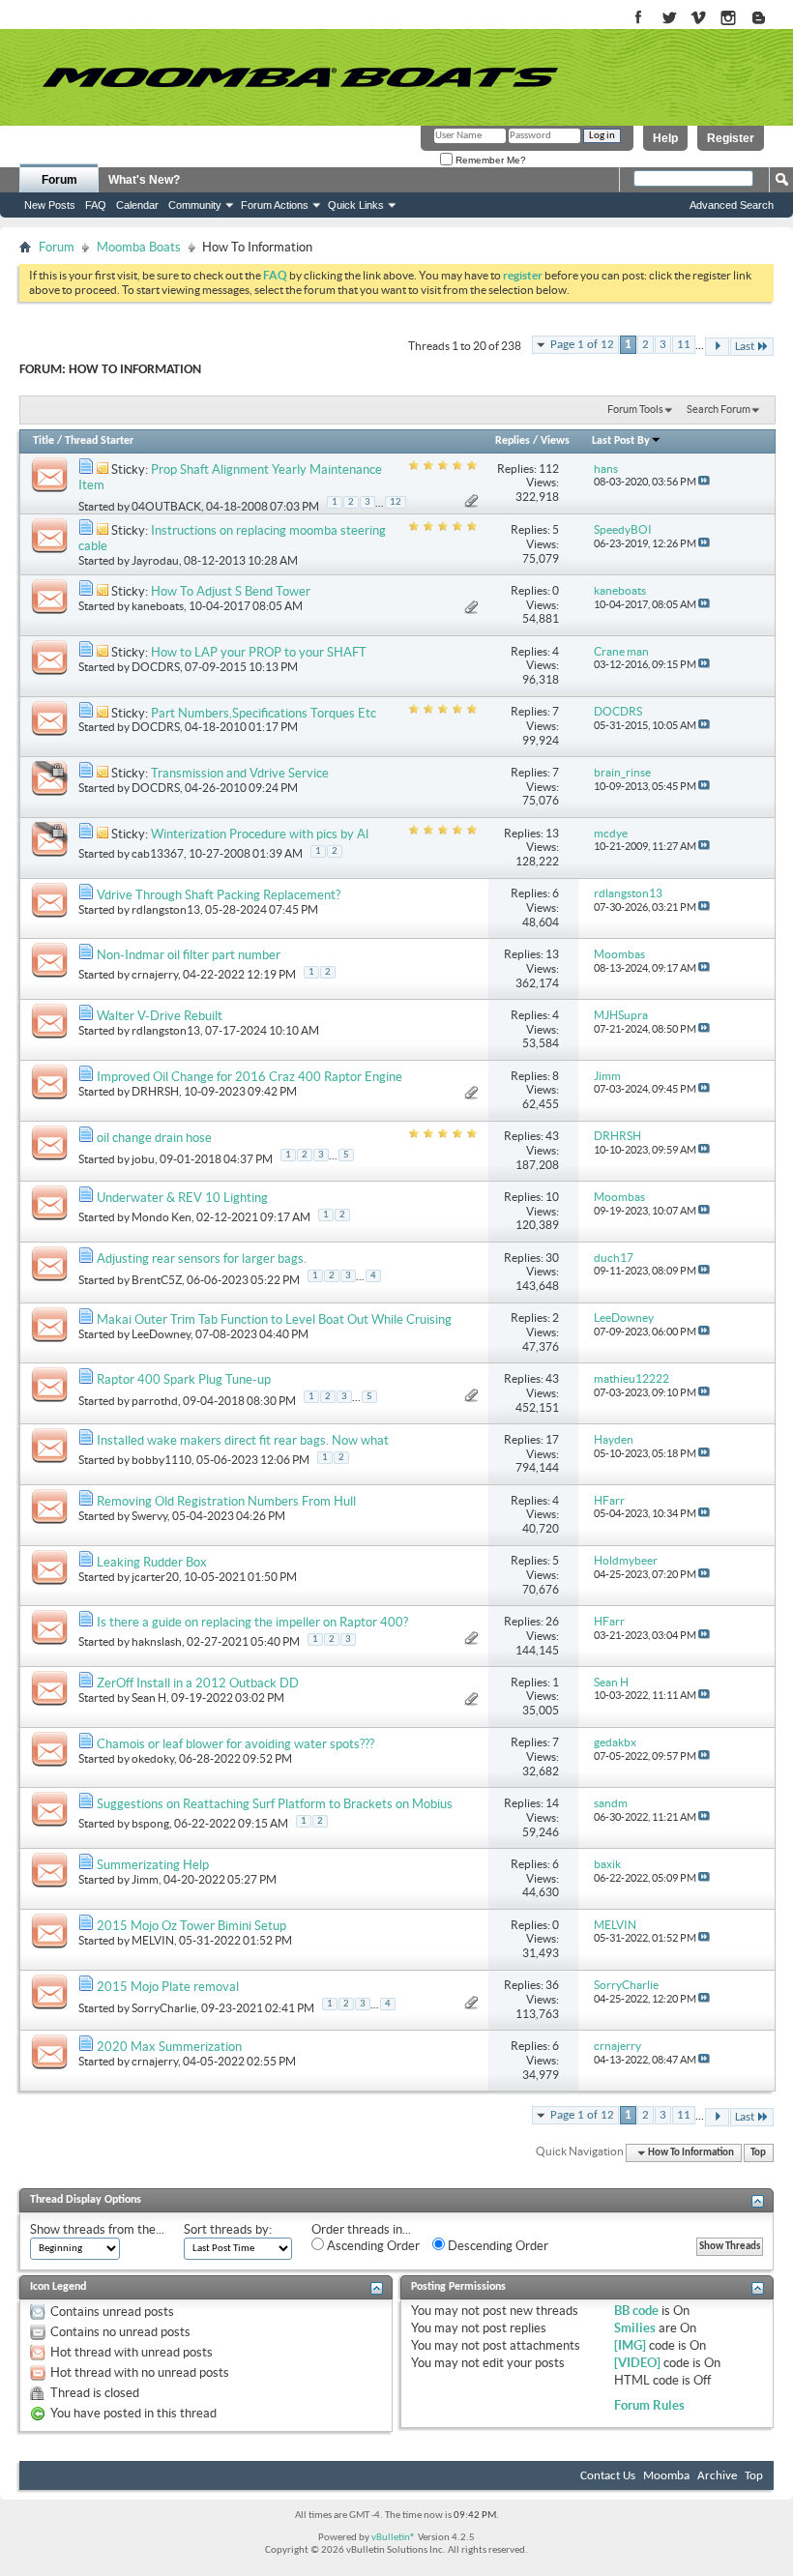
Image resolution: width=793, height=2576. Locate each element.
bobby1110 (162, 1460)
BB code (636, 2311)
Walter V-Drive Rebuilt (160, 1016)
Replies (513, 441)
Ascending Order (372, 2246)
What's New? (144, 180)
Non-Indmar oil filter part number (189, 955)
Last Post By (621, 441)
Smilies (635, 2328)
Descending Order (497, 2246)
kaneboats (158, 606)
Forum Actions (275, 205)
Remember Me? (489, 160)
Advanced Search (732, 205)
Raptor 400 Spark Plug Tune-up (184, 1379)
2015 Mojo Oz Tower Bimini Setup (191, 1926)
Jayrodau (155, 560)
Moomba (666, 2476)
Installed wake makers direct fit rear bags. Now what (243, 1440)
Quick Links (356, 205)
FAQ (96, 205)
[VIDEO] (637, 2363)
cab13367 (158, 853)
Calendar (137, 205)
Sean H (149, 1698)
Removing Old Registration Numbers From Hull (226, 1501)
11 (684, 345)
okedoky (153, 1758)
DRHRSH (155, 1091)
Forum (59, 180)
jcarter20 (155, 1577)
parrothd (155, 1401)
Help (665, 138)
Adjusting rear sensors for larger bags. (202, 1259)
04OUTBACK (166, 506)
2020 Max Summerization (169, 2047)
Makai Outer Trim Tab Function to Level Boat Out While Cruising (274, 1319)
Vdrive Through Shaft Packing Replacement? (219, 895)
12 (396, 502)
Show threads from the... (97, 2229)
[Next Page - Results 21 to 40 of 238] (717, 347)
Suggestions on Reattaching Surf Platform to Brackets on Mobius (275, 1804)
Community (195, 205)
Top (758, 2153)
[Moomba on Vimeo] (699, 19)
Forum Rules (649, 2405)
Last (745, 347)
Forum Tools (635, 409)
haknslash (157, 1641)
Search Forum (719, 409)
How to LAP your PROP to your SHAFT (259, 652)
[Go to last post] (704, 482)
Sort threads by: (228, 2229)
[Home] (300, 77)
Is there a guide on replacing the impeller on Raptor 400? (252, 1622)
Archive (717, 2476)
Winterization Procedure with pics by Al (260, 834)
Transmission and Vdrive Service (240, 773)
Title (44, 441)
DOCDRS (156, 667)
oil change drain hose (154, 1138)
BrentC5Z (157, 1280)
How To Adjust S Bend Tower (231, 591)
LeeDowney (161, 1334)
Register (731, 138)
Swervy (149, 1516)
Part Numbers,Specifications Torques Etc (264, 713)
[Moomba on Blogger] (768, 19)
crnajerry (155, 974)
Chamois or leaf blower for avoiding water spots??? (235, 1744)
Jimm (145, 1879)
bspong (150, 1823)
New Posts (50, 205)
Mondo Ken (162, 1217)
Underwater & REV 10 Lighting (182, 1198)
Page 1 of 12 (582, 345)
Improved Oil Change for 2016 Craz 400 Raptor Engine (250, 1077)
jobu (143, 1158)
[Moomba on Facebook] (639, 19)
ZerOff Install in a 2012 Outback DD (198, 1683)
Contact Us (608, 2476)
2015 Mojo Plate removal (168, 1987)
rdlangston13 (166, 909)
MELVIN (153, 1940)
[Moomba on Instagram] (729, 19)
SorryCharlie (164, 2007)
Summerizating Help (153, 1865)
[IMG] (630, 2345)
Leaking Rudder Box (152, 1562)
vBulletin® (394, 2538)
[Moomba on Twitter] (669, 19)
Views (555, 441)
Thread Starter (99, 441)
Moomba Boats (139, 247)
